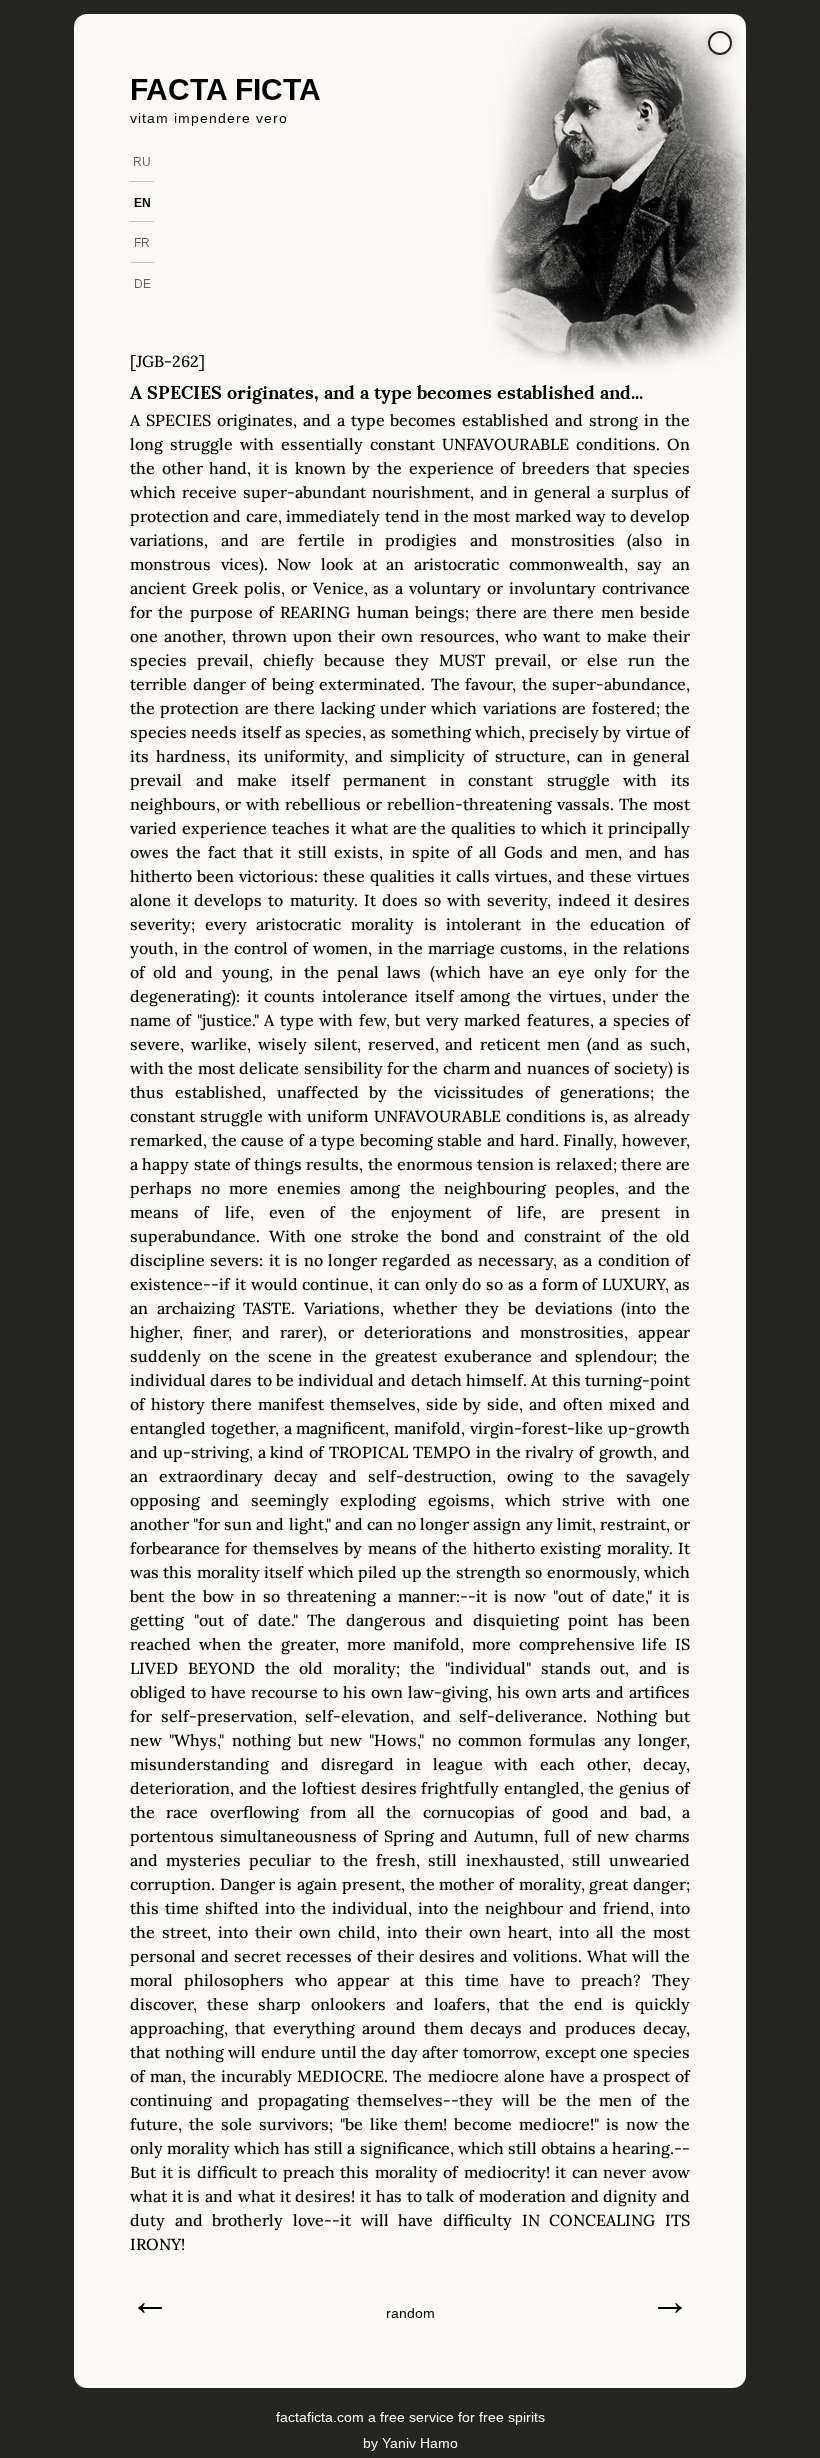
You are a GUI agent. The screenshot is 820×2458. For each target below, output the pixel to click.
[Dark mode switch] (720, 43)
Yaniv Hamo (420, 2443)
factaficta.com (320, 2417)
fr (142, 243)
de (142, 284)
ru (142, 162)
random (410, 2313)
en (142, 203)
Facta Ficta (225, 89)
